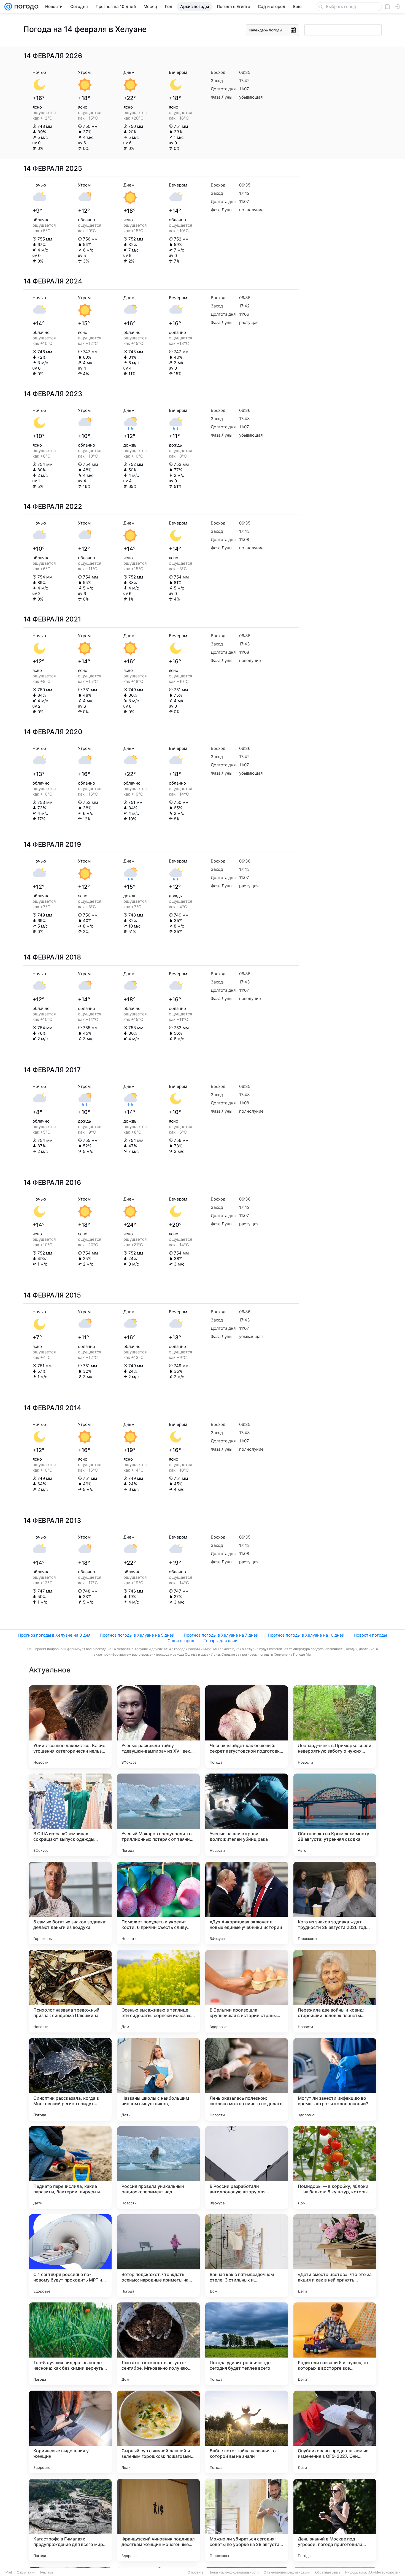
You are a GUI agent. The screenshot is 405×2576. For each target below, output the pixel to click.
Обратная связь (328, 2572)
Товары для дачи (221, 1641)
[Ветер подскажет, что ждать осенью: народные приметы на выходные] (158, 2256)
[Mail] (8, 7)
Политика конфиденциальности (234, 2572)
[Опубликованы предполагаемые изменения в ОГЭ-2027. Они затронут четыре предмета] (335, 2432)
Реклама (47, 2572)
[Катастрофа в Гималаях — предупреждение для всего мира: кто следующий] (70, 2520)
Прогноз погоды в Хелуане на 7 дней (221, 1635)
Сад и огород (181, 1641)
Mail (9, 2572)
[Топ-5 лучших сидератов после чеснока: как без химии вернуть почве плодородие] (70, 2344)
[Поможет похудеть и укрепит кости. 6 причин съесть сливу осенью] (158, 1903)
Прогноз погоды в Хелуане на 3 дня (54, 1635)
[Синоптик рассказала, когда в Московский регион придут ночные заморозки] (70, 2079)
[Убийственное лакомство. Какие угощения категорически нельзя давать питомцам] (70, 1727)
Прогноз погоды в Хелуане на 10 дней (306, 1635)
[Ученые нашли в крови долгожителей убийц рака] (247, 1815)
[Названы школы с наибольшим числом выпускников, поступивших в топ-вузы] (158, 2079)
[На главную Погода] (25, 7)
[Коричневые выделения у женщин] (70, 2432)
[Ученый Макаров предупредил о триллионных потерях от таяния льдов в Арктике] (158, 1815)
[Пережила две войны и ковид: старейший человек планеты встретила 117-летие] (335, 1991)
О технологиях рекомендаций (287, 2572)
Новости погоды (370, 1635)
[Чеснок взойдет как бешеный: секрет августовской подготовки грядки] (247, 1727)
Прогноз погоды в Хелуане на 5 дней (137, 1635)
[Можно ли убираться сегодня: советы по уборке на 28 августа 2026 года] (247, 2520)
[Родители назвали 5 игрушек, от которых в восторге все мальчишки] (335, 2344)
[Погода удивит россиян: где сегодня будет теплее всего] (247, 2344)
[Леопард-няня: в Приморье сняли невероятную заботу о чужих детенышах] (335, 1727)
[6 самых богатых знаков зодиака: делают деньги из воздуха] (70, 1903)
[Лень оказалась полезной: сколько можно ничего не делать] (247, 2079)
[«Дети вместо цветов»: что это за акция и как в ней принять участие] (335, 2256)
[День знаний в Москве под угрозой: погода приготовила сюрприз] (335, 2520)
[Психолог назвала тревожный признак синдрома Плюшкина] (70, 1991)
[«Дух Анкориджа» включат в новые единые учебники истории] (247, 1903)
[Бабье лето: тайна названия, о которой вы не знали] (247, 2432)
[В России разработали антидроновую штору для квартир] (247, 2167)
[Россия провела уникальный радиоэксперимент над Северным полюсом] (158, 2167)
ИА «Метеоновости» (384, 2572)
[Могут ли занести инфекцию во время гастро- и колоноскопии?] (335, 2079)
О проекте (196, 2572)
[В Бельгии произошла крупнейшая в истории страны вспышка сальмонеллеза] (247, 1991)
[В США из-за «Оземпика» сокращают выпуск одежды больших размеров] (70, 1815)
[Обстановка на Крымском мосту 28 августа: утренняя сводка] (335, 1815)
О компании (26, 2572)
